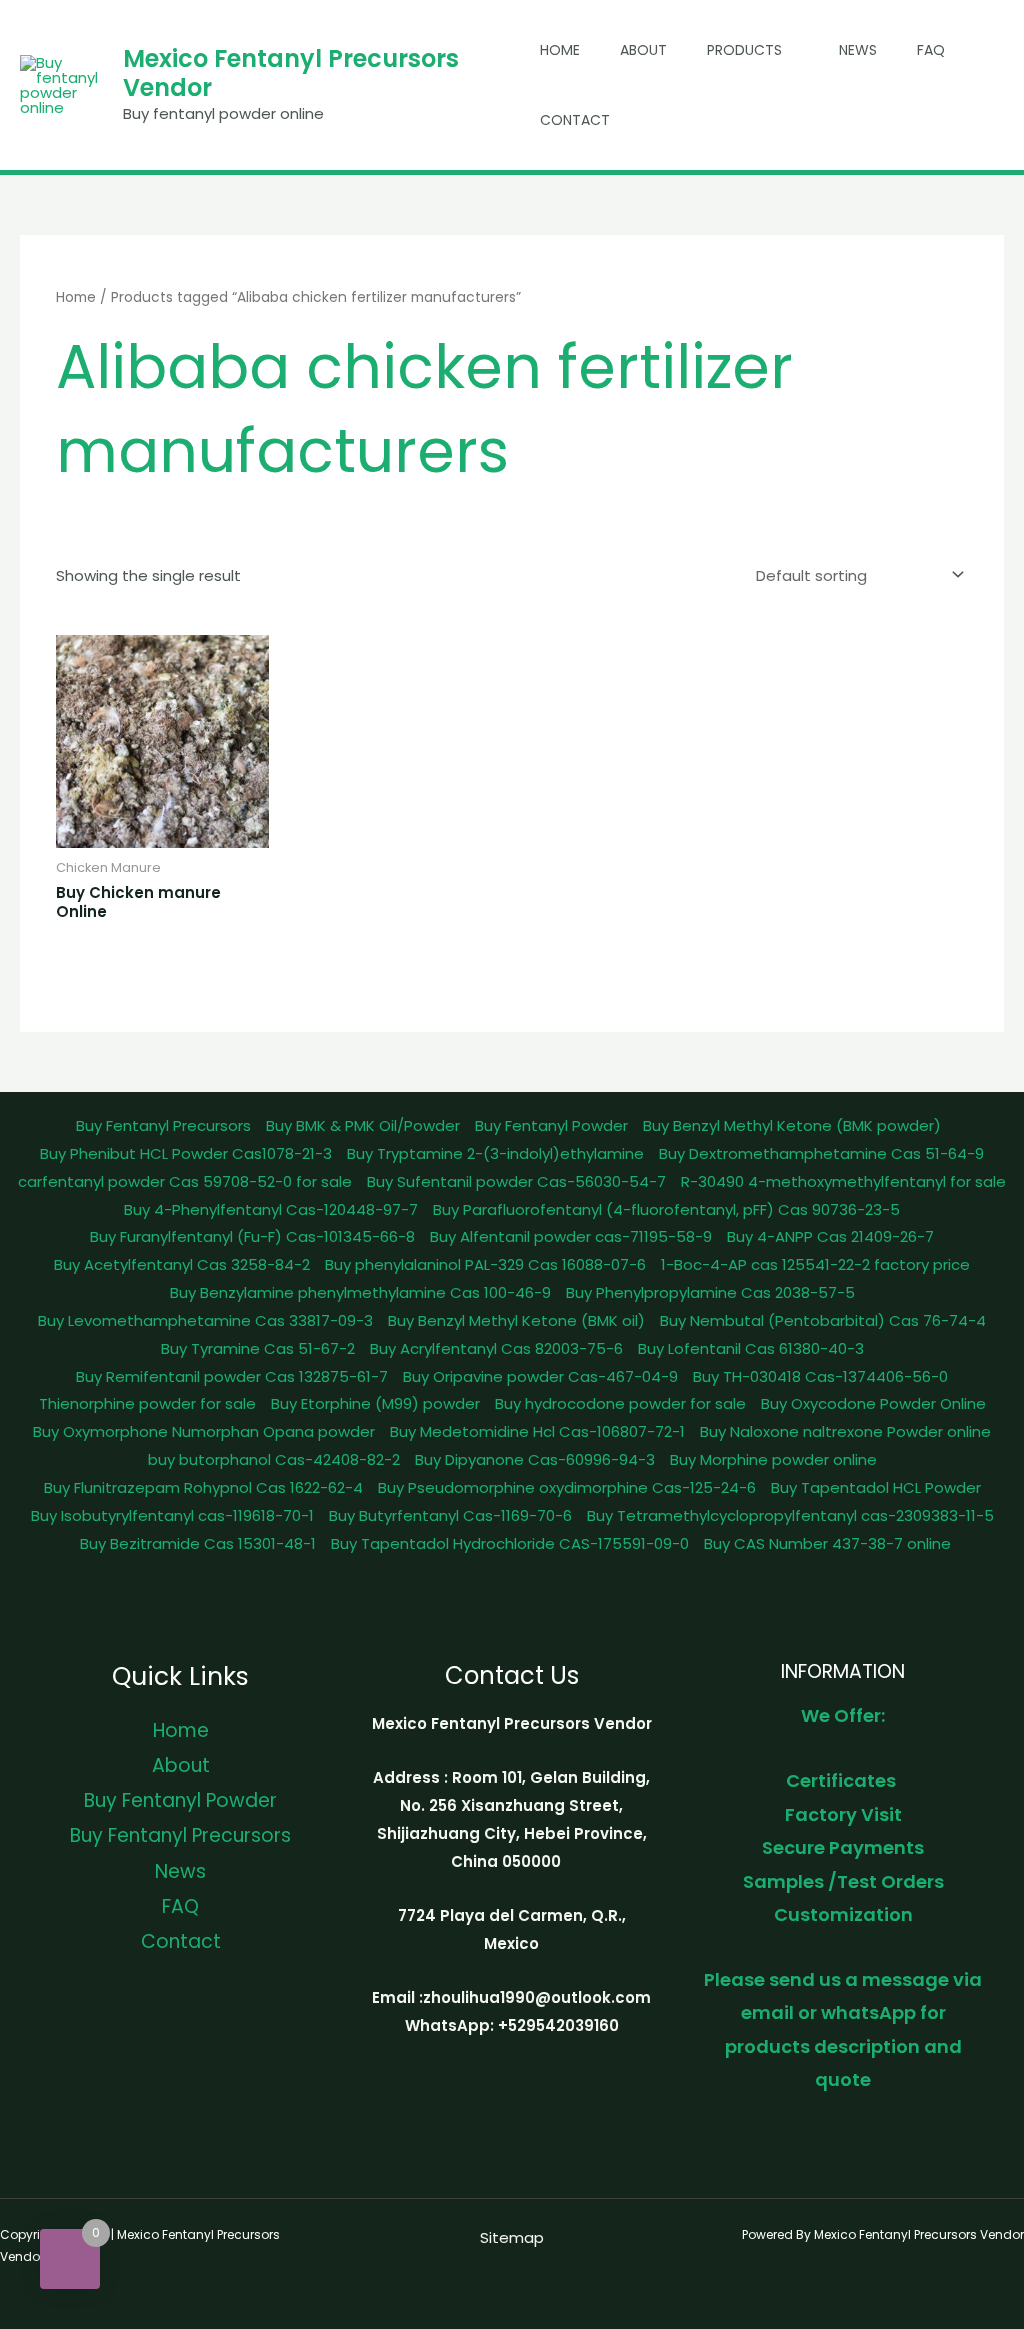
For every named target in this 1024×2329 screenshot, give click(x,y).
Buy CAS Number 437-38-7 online (827, 1543)
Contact (575, 120)
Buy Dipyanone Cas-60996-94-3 (535, 1459)
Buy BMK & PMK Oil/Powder (363, 1125)
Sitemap (512, 2237)
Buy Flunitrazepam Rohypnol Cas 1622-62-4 (203, 1487)
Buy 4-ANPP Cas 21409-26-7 (830, 1236)
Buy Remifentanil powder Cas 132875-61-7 (232, 1376)
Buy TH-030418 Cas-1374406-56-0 (820, 1376)
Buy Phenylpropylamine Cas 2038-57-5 (710, 1292)
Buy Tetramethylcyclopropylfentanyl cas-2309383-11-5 (790, 1515)
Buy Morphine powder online (773, 1459)
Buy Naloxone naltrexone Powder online (845, 1431)
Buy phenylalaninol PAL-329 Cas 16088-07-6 (485, 1264)
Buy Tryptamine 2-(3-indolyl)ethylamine (495, 1153)
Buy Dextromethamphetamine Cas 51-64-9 (821, 1153)
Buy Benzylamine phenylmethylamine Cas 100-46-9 (360, 1292)
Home (560, 50)
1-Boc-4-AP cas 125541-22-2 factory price (815, 1264)
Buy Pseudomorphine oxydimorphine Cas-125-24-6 (567, 1487)
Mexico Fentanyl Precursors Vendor (291, 73)
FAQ (931, 50)
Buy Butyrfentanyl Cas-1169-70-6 (450, 1515)
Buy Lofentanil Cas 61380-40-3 (751, 1348)
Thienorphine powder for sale (147, 1403)
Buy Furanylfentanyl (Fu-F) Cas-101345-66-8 (252, 1236)
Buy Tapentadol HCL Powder (876, 1487)
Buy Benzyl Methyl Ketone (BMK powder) (792, 1125)
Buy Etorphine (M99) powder (375, 1403)
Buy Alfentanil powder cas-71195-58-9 (571, 1236)
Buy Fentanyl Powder (551, 1125)
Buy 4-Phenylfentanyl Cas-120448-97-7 (271, 1209)
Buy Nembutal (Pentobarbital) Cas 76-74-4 (823, 1320)
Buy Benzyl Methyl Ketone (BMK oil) (516, 1320)
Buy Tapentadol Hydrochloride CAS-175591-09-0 (510, 1543)
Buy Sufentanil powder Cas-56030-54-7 (516, 1181)
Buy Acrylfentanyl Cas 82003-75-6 (496, 1348)
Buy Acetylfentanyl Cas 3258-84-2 (182, 1264)
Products (744, 50)
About (643, 50)
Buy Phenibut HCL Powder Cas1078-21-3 (186, 1153)
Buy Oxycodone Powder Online (873, 1403)
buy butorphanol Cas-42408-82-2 (274, 1459)
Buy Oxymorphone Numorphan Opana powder (204, 1431)
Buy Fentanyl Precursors (163, 1125)
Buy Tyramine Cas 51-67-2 (258, 1348)
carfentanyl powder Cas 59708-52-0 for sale (185, 1181)
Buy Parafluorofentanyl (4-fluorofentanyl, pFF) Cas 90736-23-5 (666, 1209)
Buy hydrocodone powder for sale (620, 1403)
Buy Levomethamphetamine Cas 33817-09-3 (205, 1320)
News (858, 50)
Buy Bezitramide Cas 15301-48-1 (198, 1543)
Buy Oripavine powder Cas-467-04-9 (540, 1376)
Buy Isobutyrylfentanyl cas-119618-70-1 (172, 1515)
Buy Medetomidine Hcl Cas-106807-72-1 (537, 1431)
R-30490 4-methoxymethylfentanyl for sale (843, 1181)
